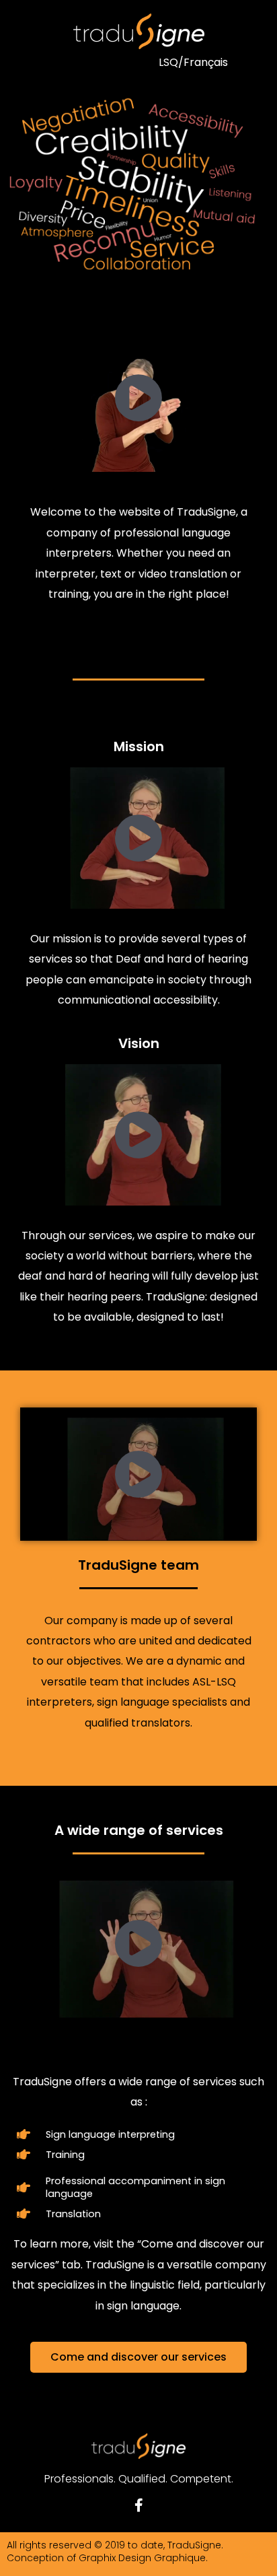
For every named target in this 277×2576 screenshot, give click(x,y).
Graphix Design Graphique (142, 2558)
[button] (76, 62)
